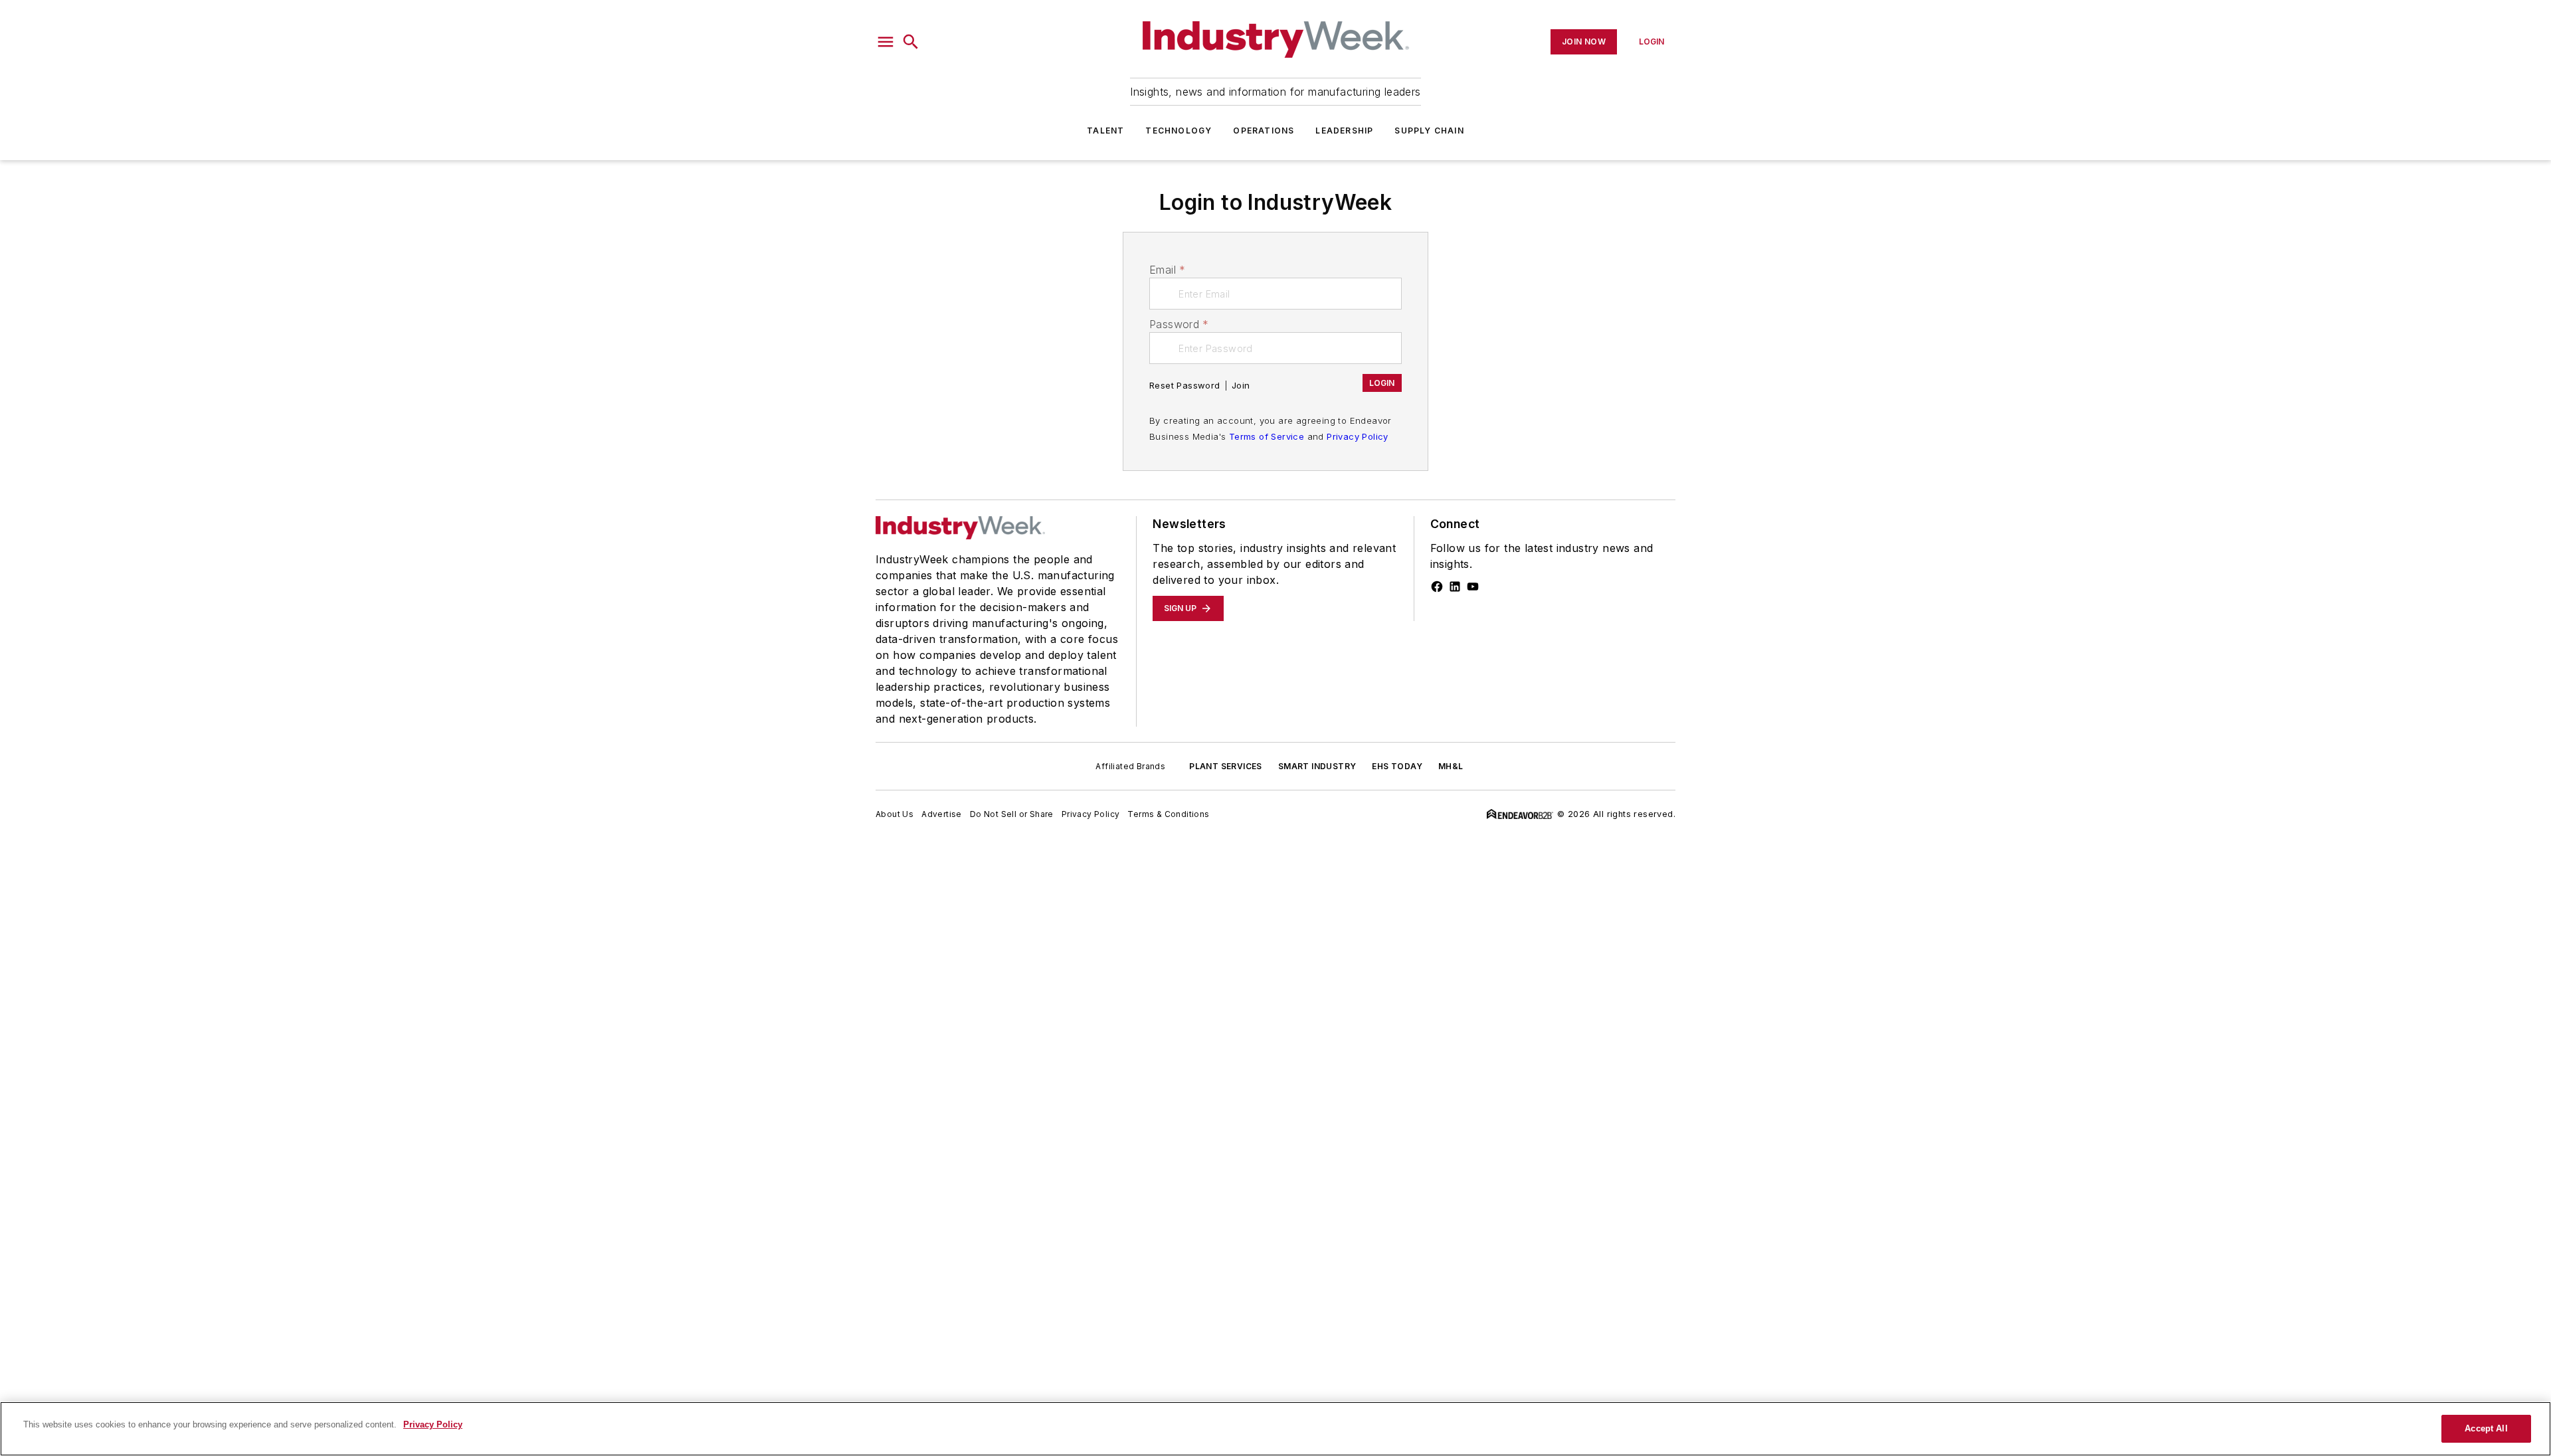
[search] (911, 42)
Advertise (942, 814)
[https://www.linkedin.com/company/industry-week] (1455, 587)
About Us (895, 814)
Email (1167, 270)
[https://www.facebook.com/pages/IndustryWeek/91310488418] (1437, 587)
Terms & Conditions (1168, 814)
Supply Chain (1429, 131)
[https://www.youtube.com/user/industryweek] (1473, 587)
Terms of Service (1267, 436)
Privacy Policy (1358, 436)
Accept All (2486, 1428)
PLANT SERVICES (1226, 766)
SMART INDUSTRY (1317, 766)
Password (1179, 324)
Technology (1179, 131)
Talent (1105, 131)
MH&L (1451, 766)
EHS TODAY (1397, 766)
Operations (1264, 131)
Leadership (1344, 131)
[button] (886, 42)
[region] (1275, 1429)
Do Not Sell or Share (1012, 814)
